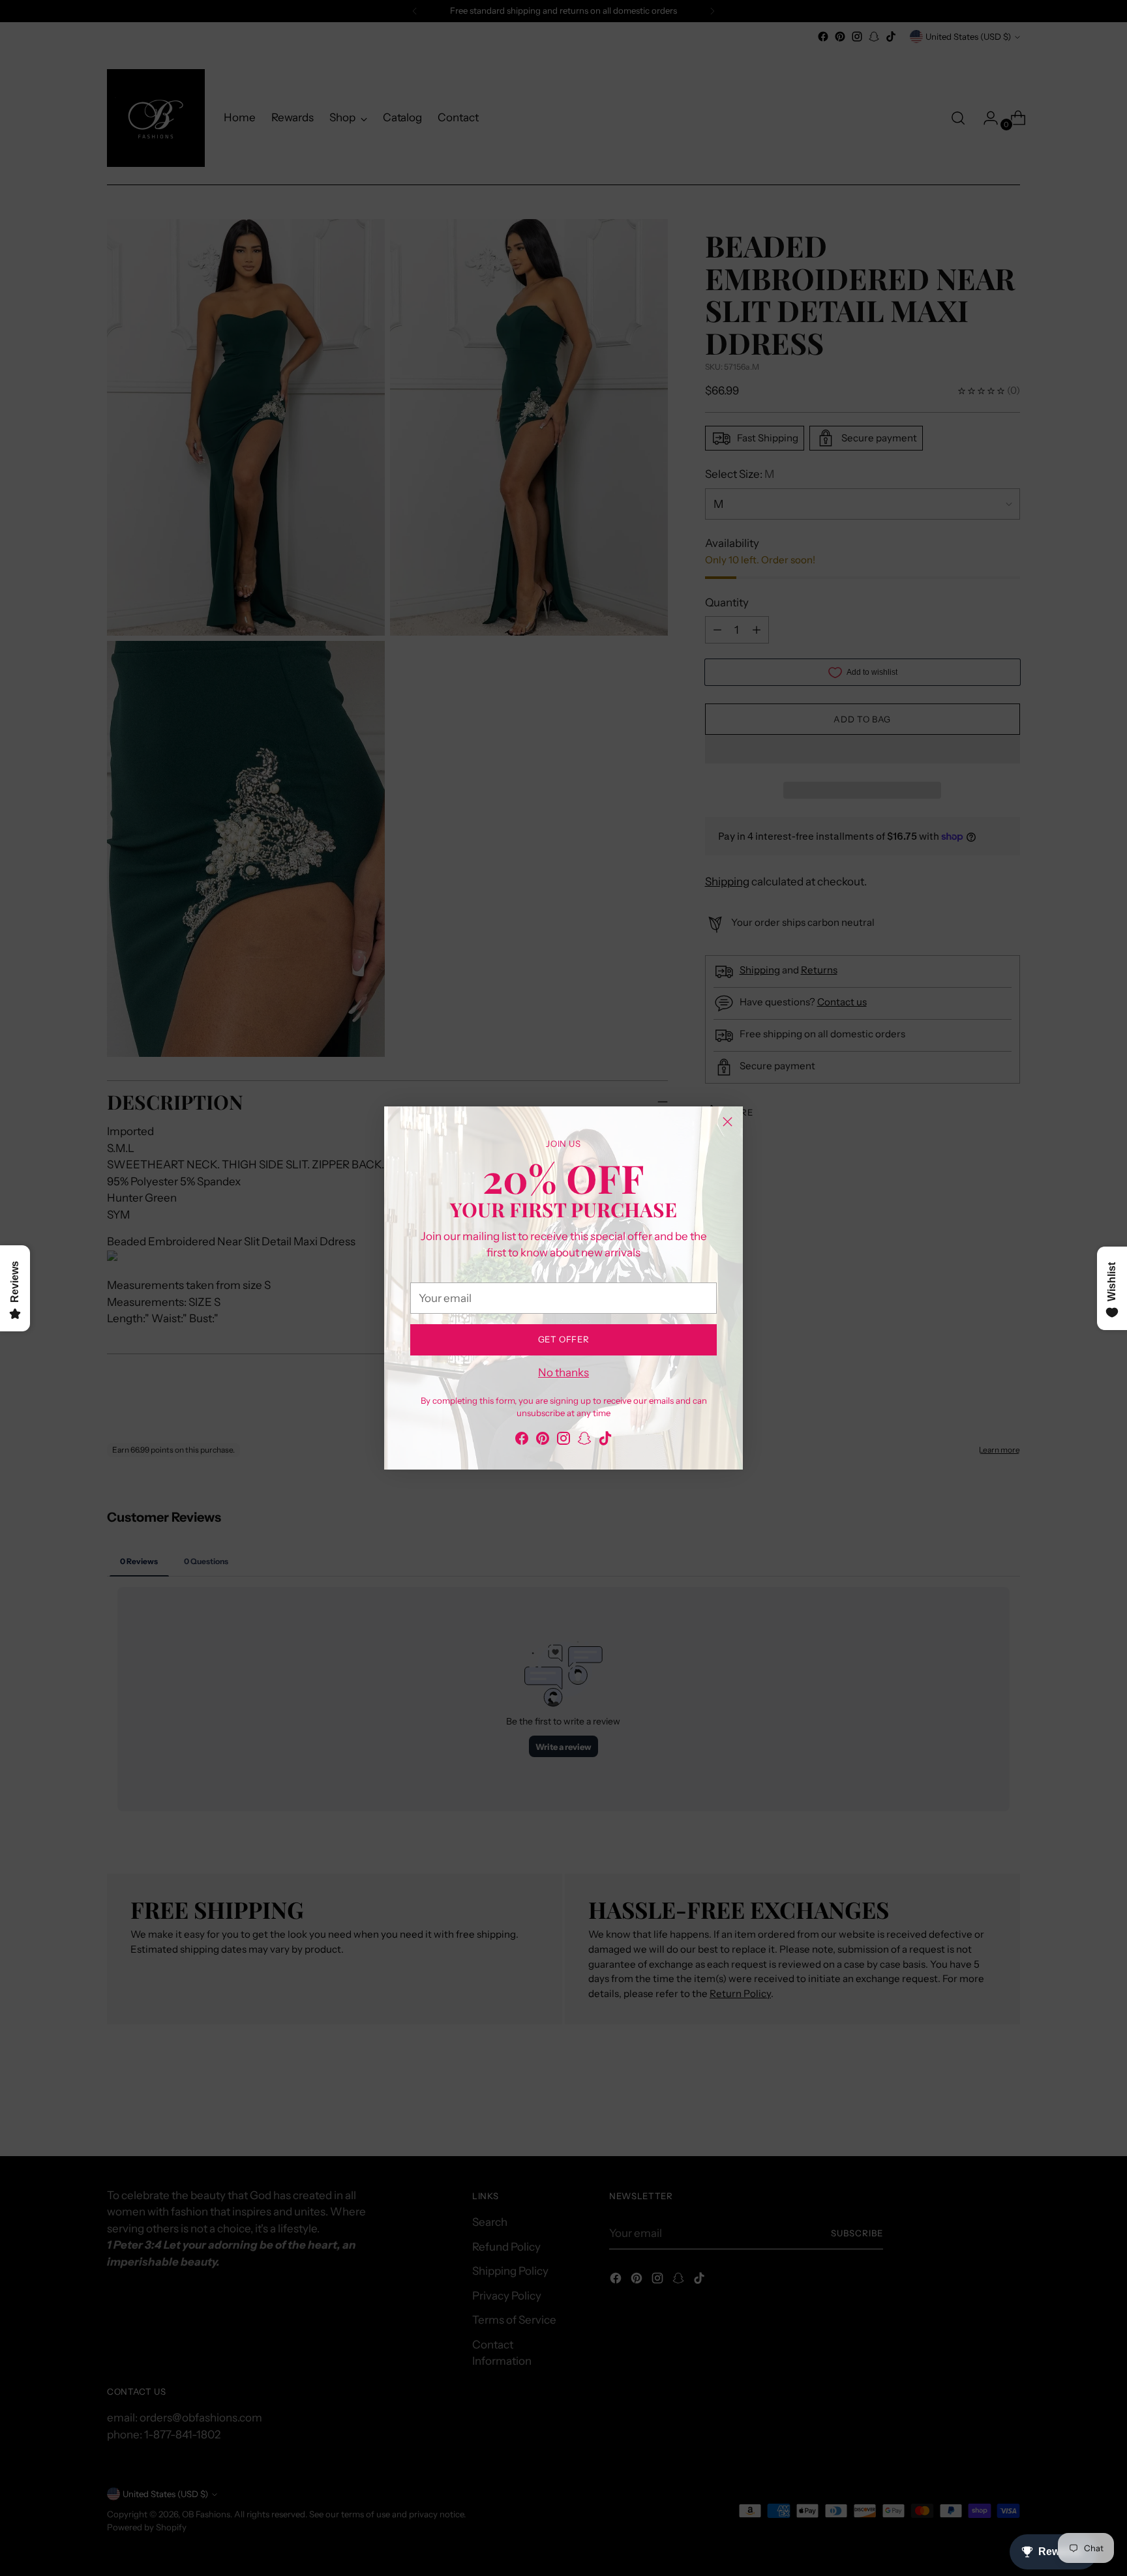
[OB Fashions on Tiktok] (605, 1441)
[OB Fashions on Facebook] (522, 1441)
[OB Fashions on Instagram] (563, 1441)
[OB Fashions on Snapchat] (584, 1441)
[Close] (728, 1122)
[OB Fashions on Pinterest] (543, 1441)
